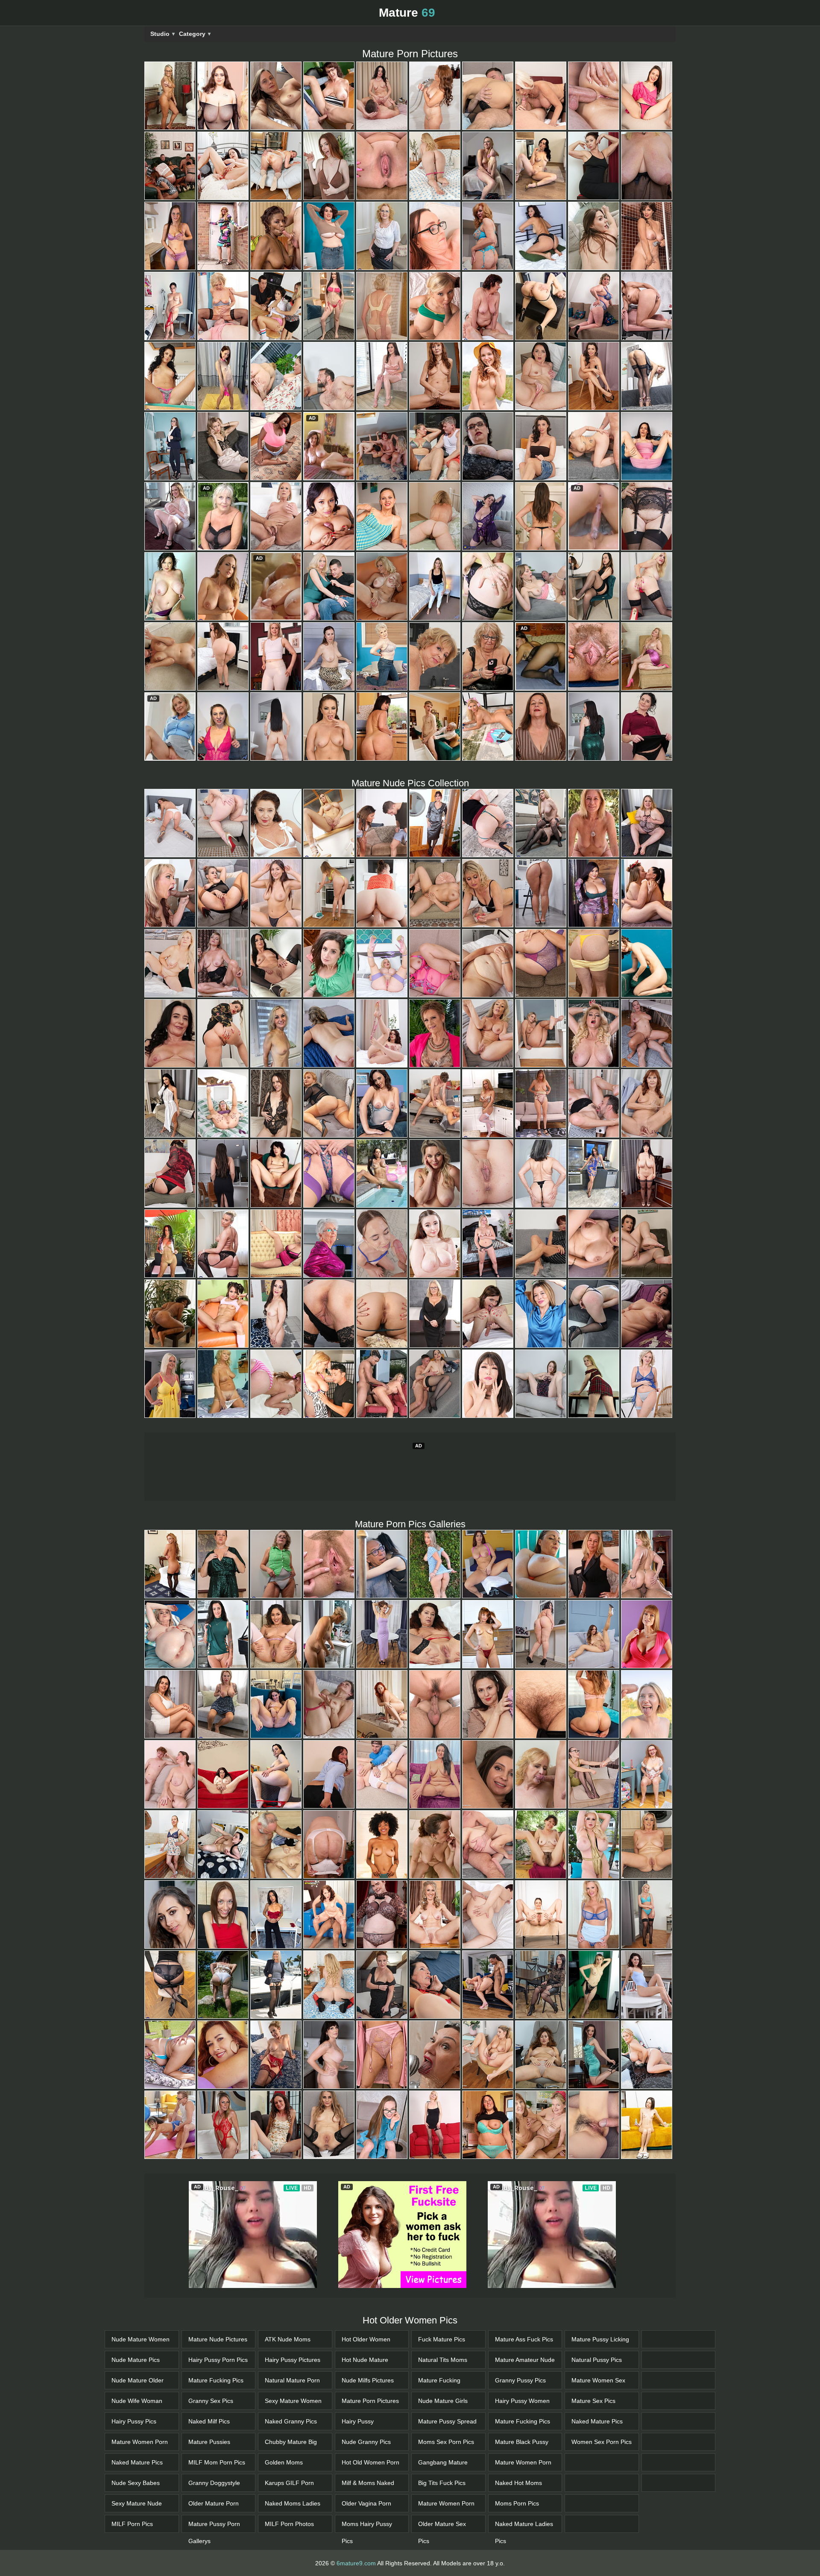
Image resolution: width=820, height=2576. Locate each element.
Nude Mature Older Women (138, 2441)
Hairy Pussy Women (522, 2459)
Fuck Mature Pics (442, 2397)
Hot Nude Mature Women (365, 2421)
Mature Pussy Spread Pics (447, 2482)
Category (195, 34)
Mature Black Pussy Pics (522, 2503)
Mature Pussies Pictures (209, 2503)
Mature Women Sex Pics (598, 2441)
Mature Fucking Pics (216, 2438)
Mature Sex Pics (593, 2459)
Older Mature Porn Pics (214, 2564)
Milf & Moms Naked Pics (368, 2544)
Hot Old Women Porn (370, 2520)
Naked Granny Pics (291, 2479)
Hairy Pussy (358, 2479)
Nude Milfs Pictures (368, 2438)
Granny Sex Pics (211, 2459)
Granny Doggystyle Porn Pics (214, 2544)
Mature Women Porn (523, 2520)
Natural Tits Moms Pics (443, 2421)
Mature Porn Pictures (370, 2459)
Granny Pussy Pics (520, 2438)
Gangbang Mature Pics (443, 2523)
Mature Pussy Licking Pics (600, 2400)
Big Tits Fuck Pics (442, 2541)
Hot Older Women (366, 2397)
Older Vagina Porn (366, 2561)
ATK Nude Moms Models (288, 2400)
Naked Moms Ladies (293, 2561)
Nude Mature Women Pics (141, 2400)
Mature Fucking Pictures (439, 2441)
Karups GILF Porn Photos (289, 2544)
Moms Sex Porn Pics (446, 2500)
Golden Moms (284, 2520)
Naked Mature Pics (137, 2520)
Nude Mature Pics (136, 2418)
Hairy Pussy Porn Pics (218, 2418)
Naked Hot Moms (518, 2541)
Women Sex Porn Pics (602, 2500)
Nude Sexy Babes (136, 2541)
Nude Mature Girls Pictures (443, 2462)
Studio (163, 34)
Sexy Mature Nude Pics (137, 2564)
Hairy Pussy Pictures (293, 2418)
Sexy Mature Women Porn (293, 2462)
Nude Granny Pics (366, 2500)
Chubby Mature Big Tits (291, 2503)
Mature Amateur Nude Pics (525, 2421)
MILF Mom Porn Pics (217, 2520)
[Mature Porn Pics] (170, 96)
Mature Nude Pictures (218, 2397)
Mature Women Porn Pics (140, 2503)
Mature (407, 13)
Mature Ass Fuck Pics (524, 2397)
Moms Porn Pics (517, 2561)
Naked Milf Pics (209, 2479)
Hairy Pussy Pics (134, 2479)
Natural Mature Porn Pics (292, 2441)
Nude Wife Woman (137, 2459)
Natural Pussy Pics (597, 2418)
